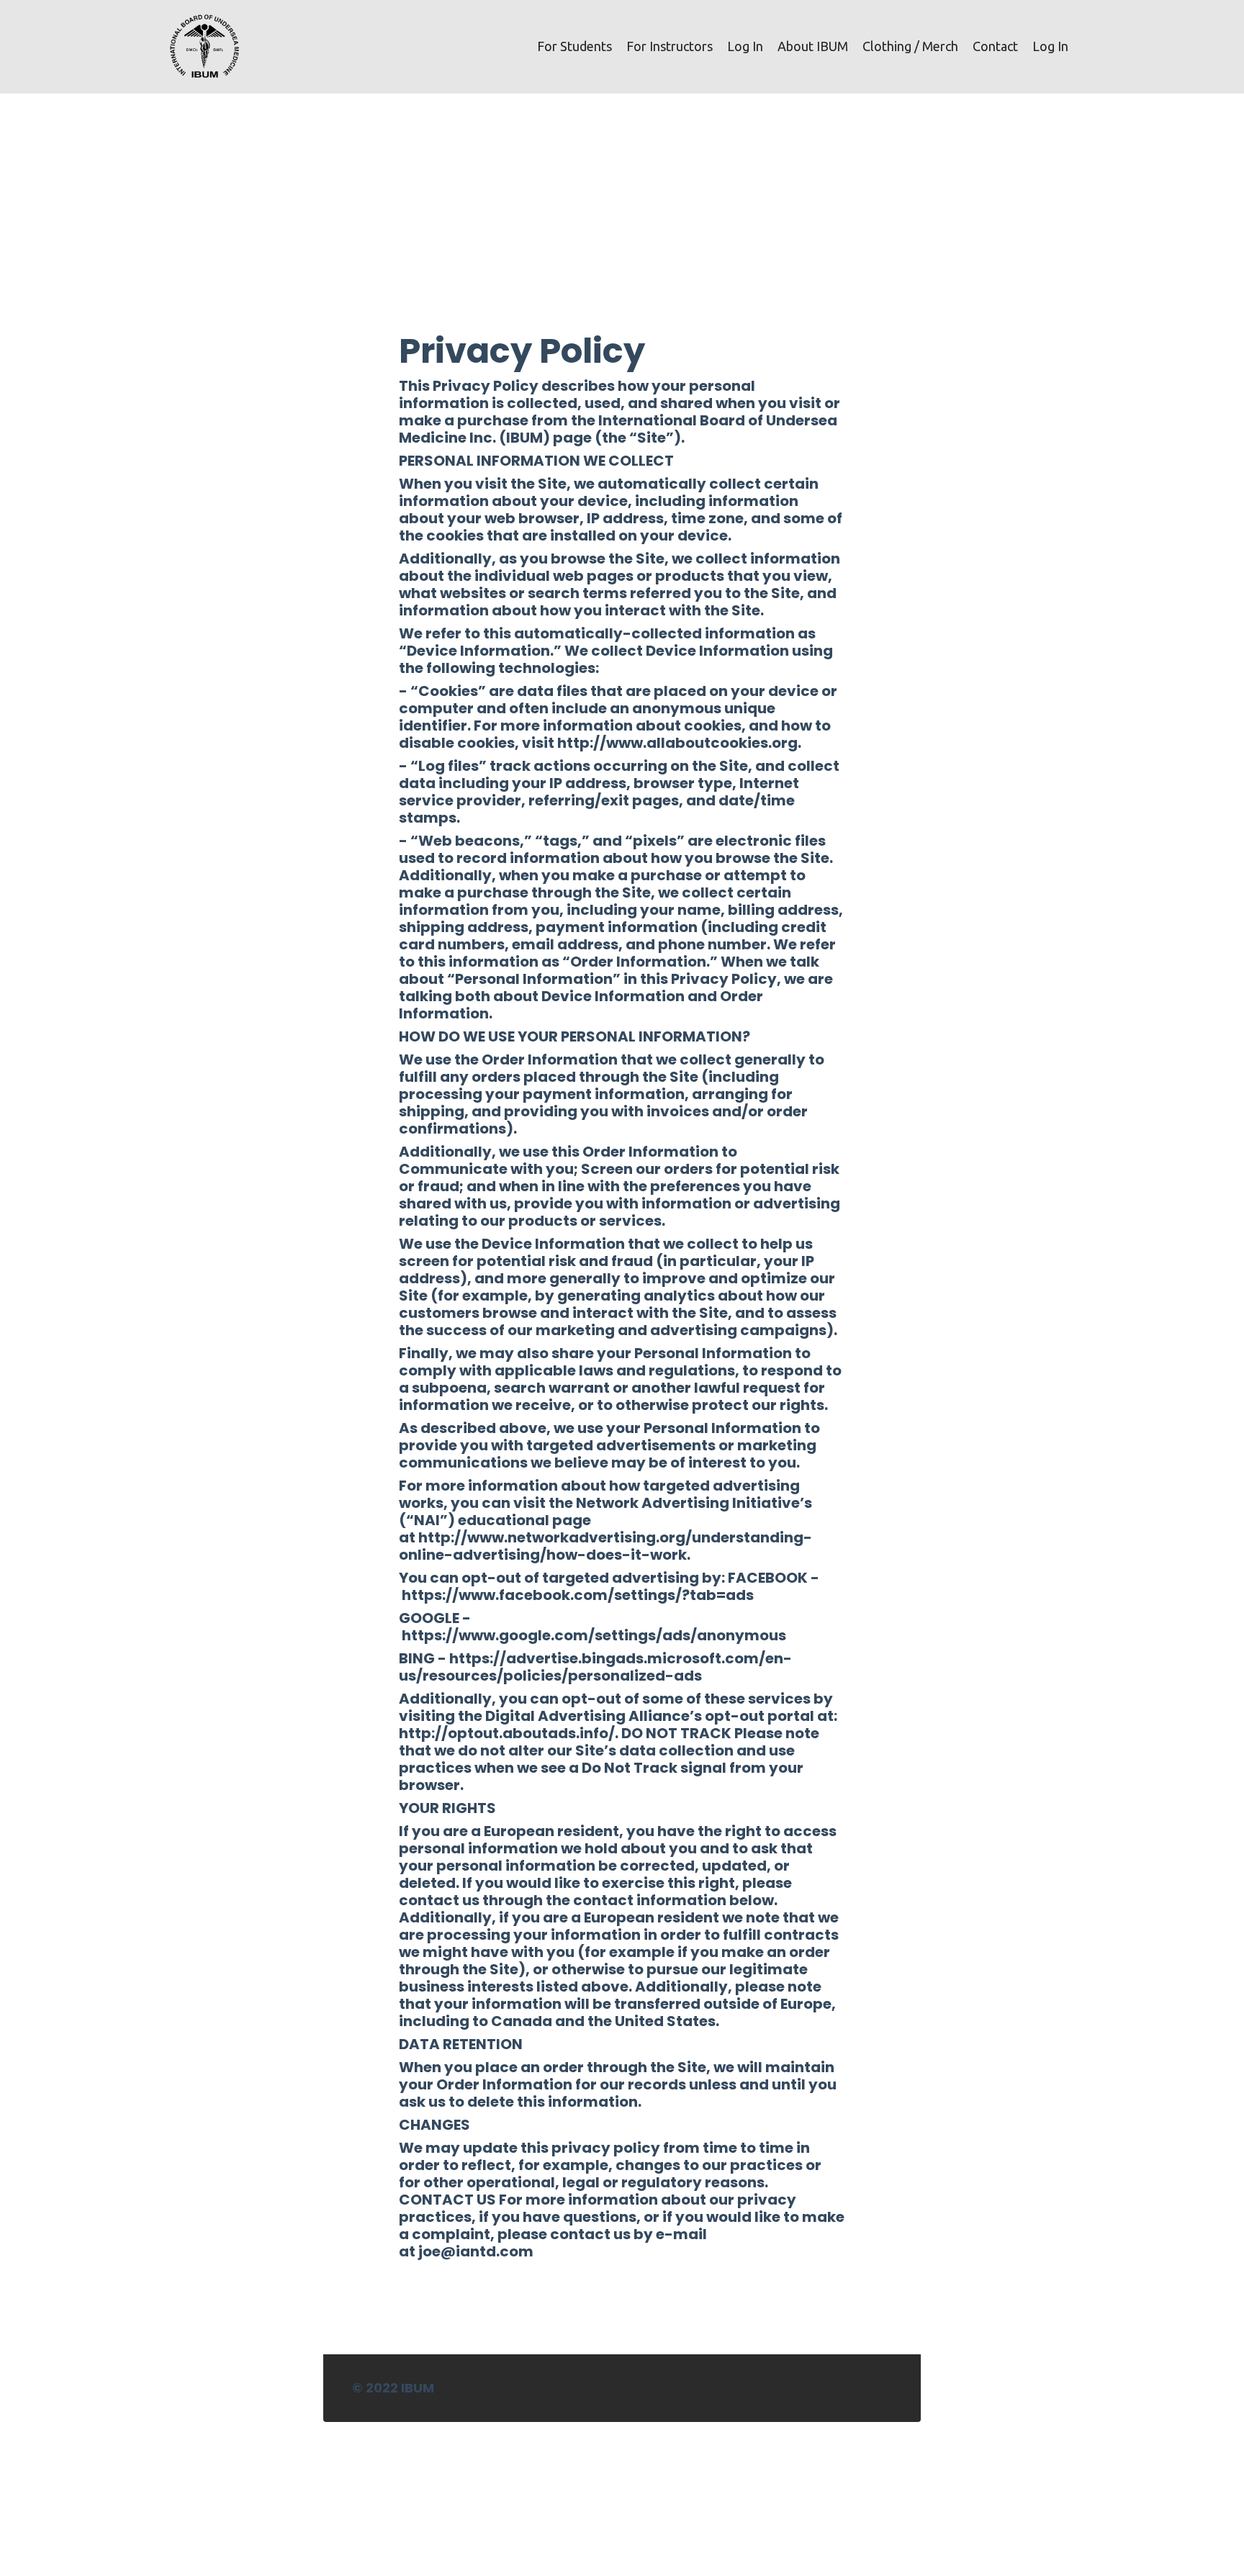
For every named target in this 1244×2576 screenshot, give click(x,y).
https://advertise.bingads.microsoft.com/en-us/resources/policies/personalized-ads (595, 1667)
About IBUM (813, 46)
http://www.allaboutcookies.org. (679, 743)
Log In (745, 46)
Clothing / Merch (910, 46)
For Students (574, 46)
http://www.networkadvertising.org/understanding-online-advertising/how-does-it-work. (605, 1546)
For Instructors (670, 46)
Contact (995, 46)
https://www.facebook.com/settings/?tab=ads (578, 1595)
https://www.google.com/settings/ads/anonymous (594, 1635)
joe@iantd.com (476, 2251)
